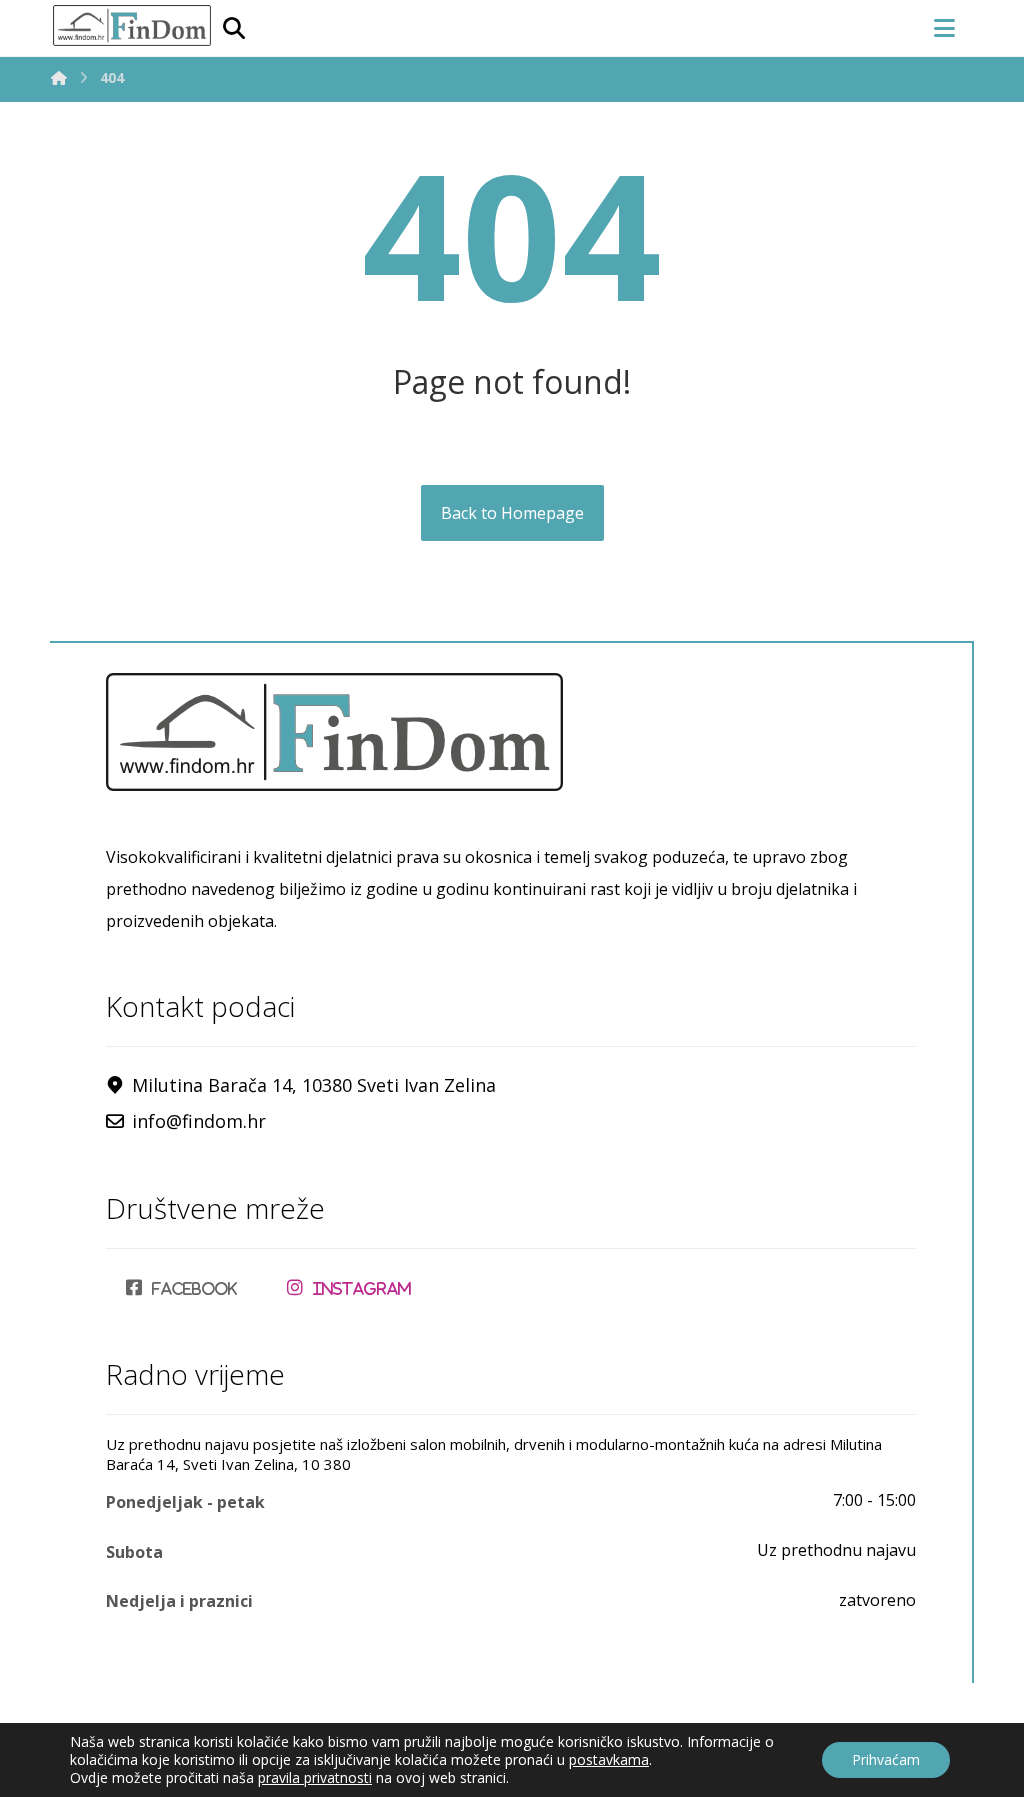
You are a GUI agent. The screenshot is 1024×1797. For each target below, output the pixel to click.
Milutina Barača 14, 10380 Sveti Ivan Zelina (314, 1085)
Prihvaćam (886, 1759)
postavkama (609, 1760)
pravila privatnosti (315, 1777)
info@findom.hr (199, 1121)
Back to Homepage (512, 513)
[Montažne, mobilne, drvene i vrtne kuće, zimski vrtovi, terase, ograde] (131, 25)
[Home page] (59, 77)
